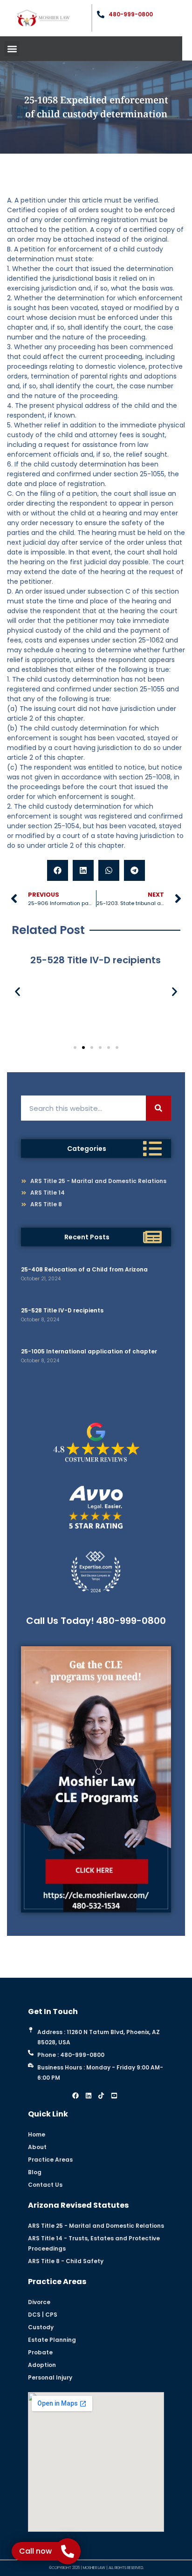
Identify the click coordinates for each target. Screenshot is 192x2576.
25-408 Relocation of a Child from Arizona (84, 1269)
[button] (12, 49)
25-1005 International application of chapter (89, 1351)
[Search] (158, 1108)
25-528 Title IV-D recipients (62, 1310)
